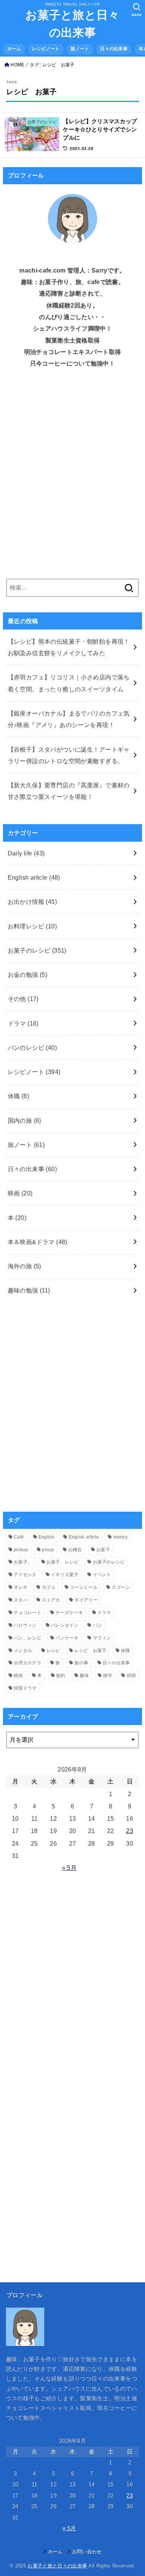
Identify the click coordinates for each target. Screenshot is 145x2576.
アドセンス (25, 1575)
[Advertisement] (72, 479)
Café (19, 1537)
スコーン (121, 1587)
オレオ (21, 1587)
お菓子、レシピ (62, 1562)
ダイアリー (86, 1600)
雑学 (108, 1676)
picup (48, 1550)
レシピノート (46, 49)
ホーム (14, 49)
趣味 (84, 1676)
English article (34, 877)
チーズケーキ (69, 1613)
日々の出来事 (114, 49)
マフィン (102, 1638)
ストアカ (51, 1600)
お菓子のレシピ (37, 950)
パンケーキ (67, 1638)
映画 (20, 1193)
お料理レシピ (33, 926)
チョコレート (28, 1613)
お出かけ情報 (33, 902)
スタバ (21, 1600)
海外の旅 (25, 1266)
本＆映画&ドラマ (38, 1242)
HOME (17, 65)
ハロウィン (25, 1625)
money (121, 1537)
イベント (102, 1575)
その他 (23, 999)
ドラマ (23, 1023)
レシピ (53, 1651)
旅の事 (81, 1663)
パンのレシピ (33, 1048)
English (46, 1537)
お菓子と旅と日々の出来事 (72, 24)
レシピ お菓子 (90, 1651)
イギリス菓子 (65, 1575)
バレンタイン (65, 1625)
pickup (21, 1550)
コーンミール (84, 1587)
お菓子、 (23, 1562)
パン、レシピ (28, 1638)
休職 (19, 1096)
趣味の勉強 (29, 1290)
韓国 (131, 1676)
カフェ (49, 1587)
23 (130, 1831)
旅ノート (80, 49)
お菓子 (103, 1550)
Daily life (26, 853)
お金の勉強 (28, 975)
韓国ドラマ (25, 1688)
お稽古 (75, 1550)
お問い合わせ (87, 2552)
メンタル (23, 1651)
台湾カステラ (28, 1663)
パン (98, 1625)
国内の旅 (25, 1120)
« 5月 (69, 1868)
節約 (61, 1676)
